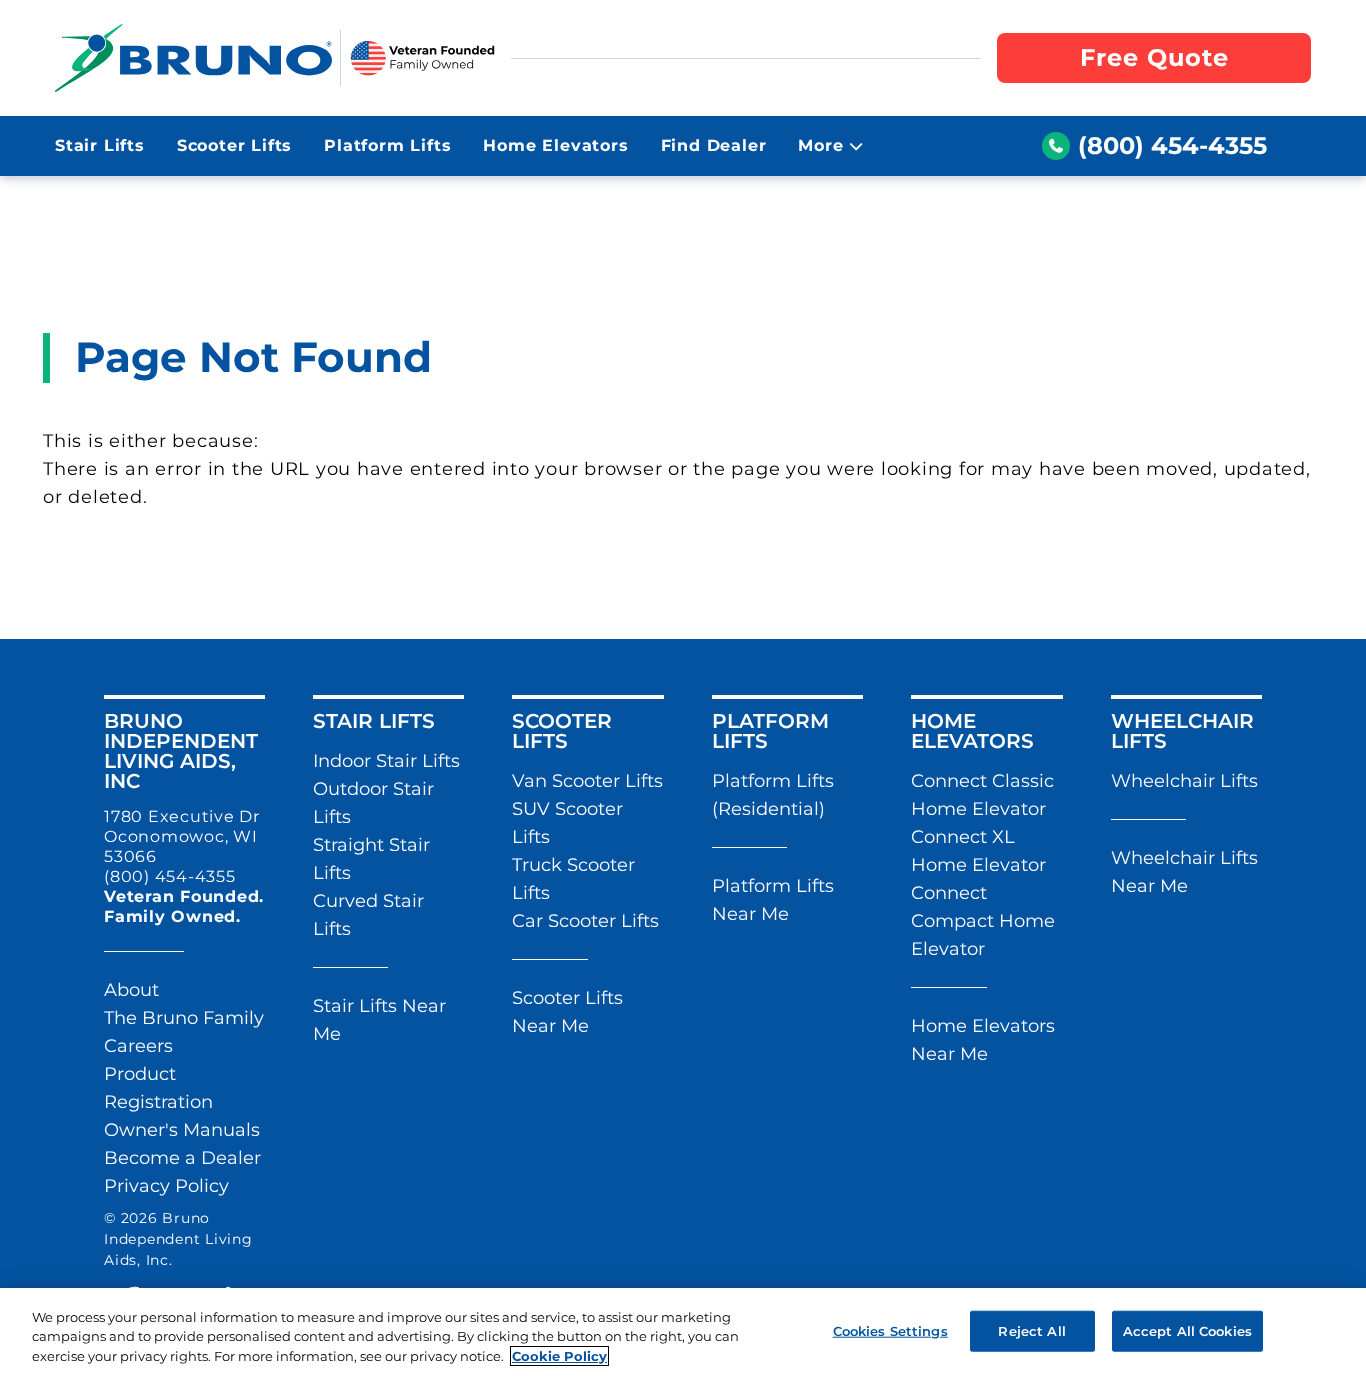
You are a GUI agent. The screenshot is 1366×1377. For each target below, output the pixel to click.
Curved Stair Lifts (368, 915)
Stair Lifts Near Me (379, 1020)
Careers (138, 1046)
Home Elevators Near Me (983, 1040)
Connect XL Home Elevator (978, 851)
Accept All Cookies (1187, 1330)
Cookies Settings (890, 1330)
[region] (683, 1332)
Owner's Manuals (182, 1130)
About (131, 990)
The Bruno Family (184, 1018)
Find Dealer (714, 145)
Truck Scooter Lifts (573, 879)
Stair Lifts (100, 145)
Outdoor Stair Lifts (373, 803)
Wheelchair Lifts (1184, 781)
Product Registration (158, 1088)
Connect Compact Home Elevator (983, 921)
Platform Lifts (387, 145)
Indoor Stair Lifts (386, 761)
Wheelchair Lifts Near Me (1184, 872)
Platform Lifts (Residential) (773, 795)
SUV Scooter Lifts (567, 823)
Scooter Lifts (234, 145)
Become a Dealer (182, 1158)
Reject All (1031, 1330)
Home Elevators (555, 145)
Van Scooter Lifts (587, 781)
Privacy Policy (166, 1186)
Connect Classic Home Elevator (982, 795)
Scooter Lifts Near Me (567, 1012)
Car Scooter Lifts (585, 921)
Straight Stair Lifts (371, 859)
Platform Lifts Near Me (773, 900)
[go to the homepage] (193, 58)
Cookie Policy (559, 1356)
